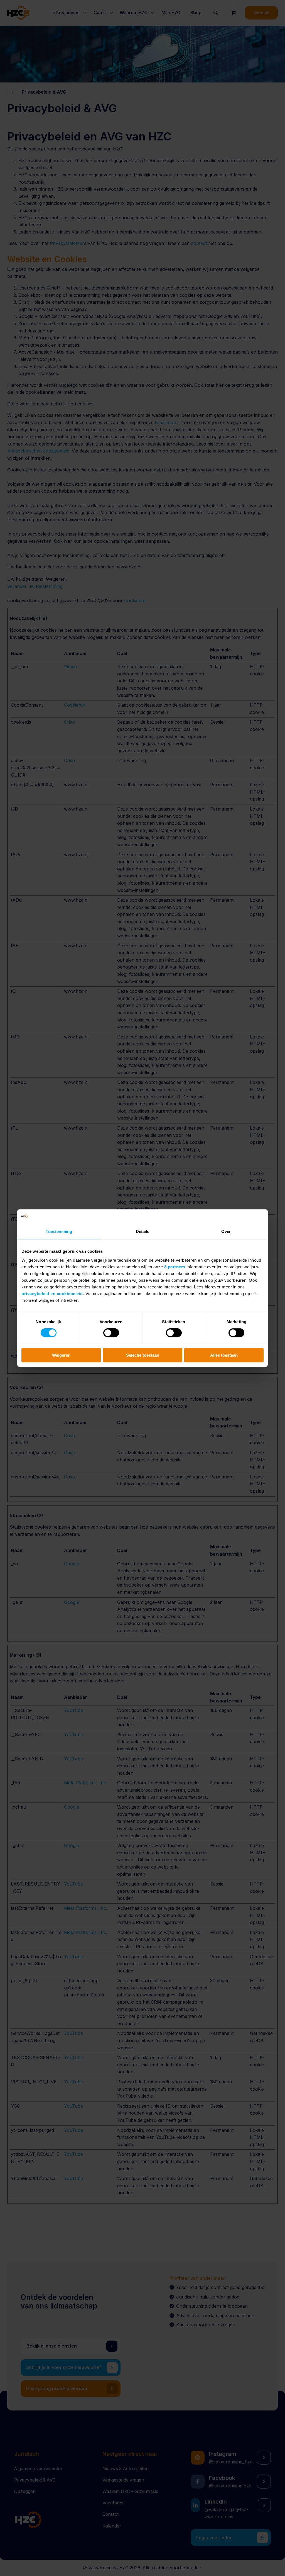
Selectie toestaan (143, 1355)
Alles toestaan (224, 1355)
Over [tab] (226, 1231)
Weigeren (61, 1355)
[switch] (111, 1333)
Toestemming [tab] (59, 1231)
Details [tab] (143, 1231)
